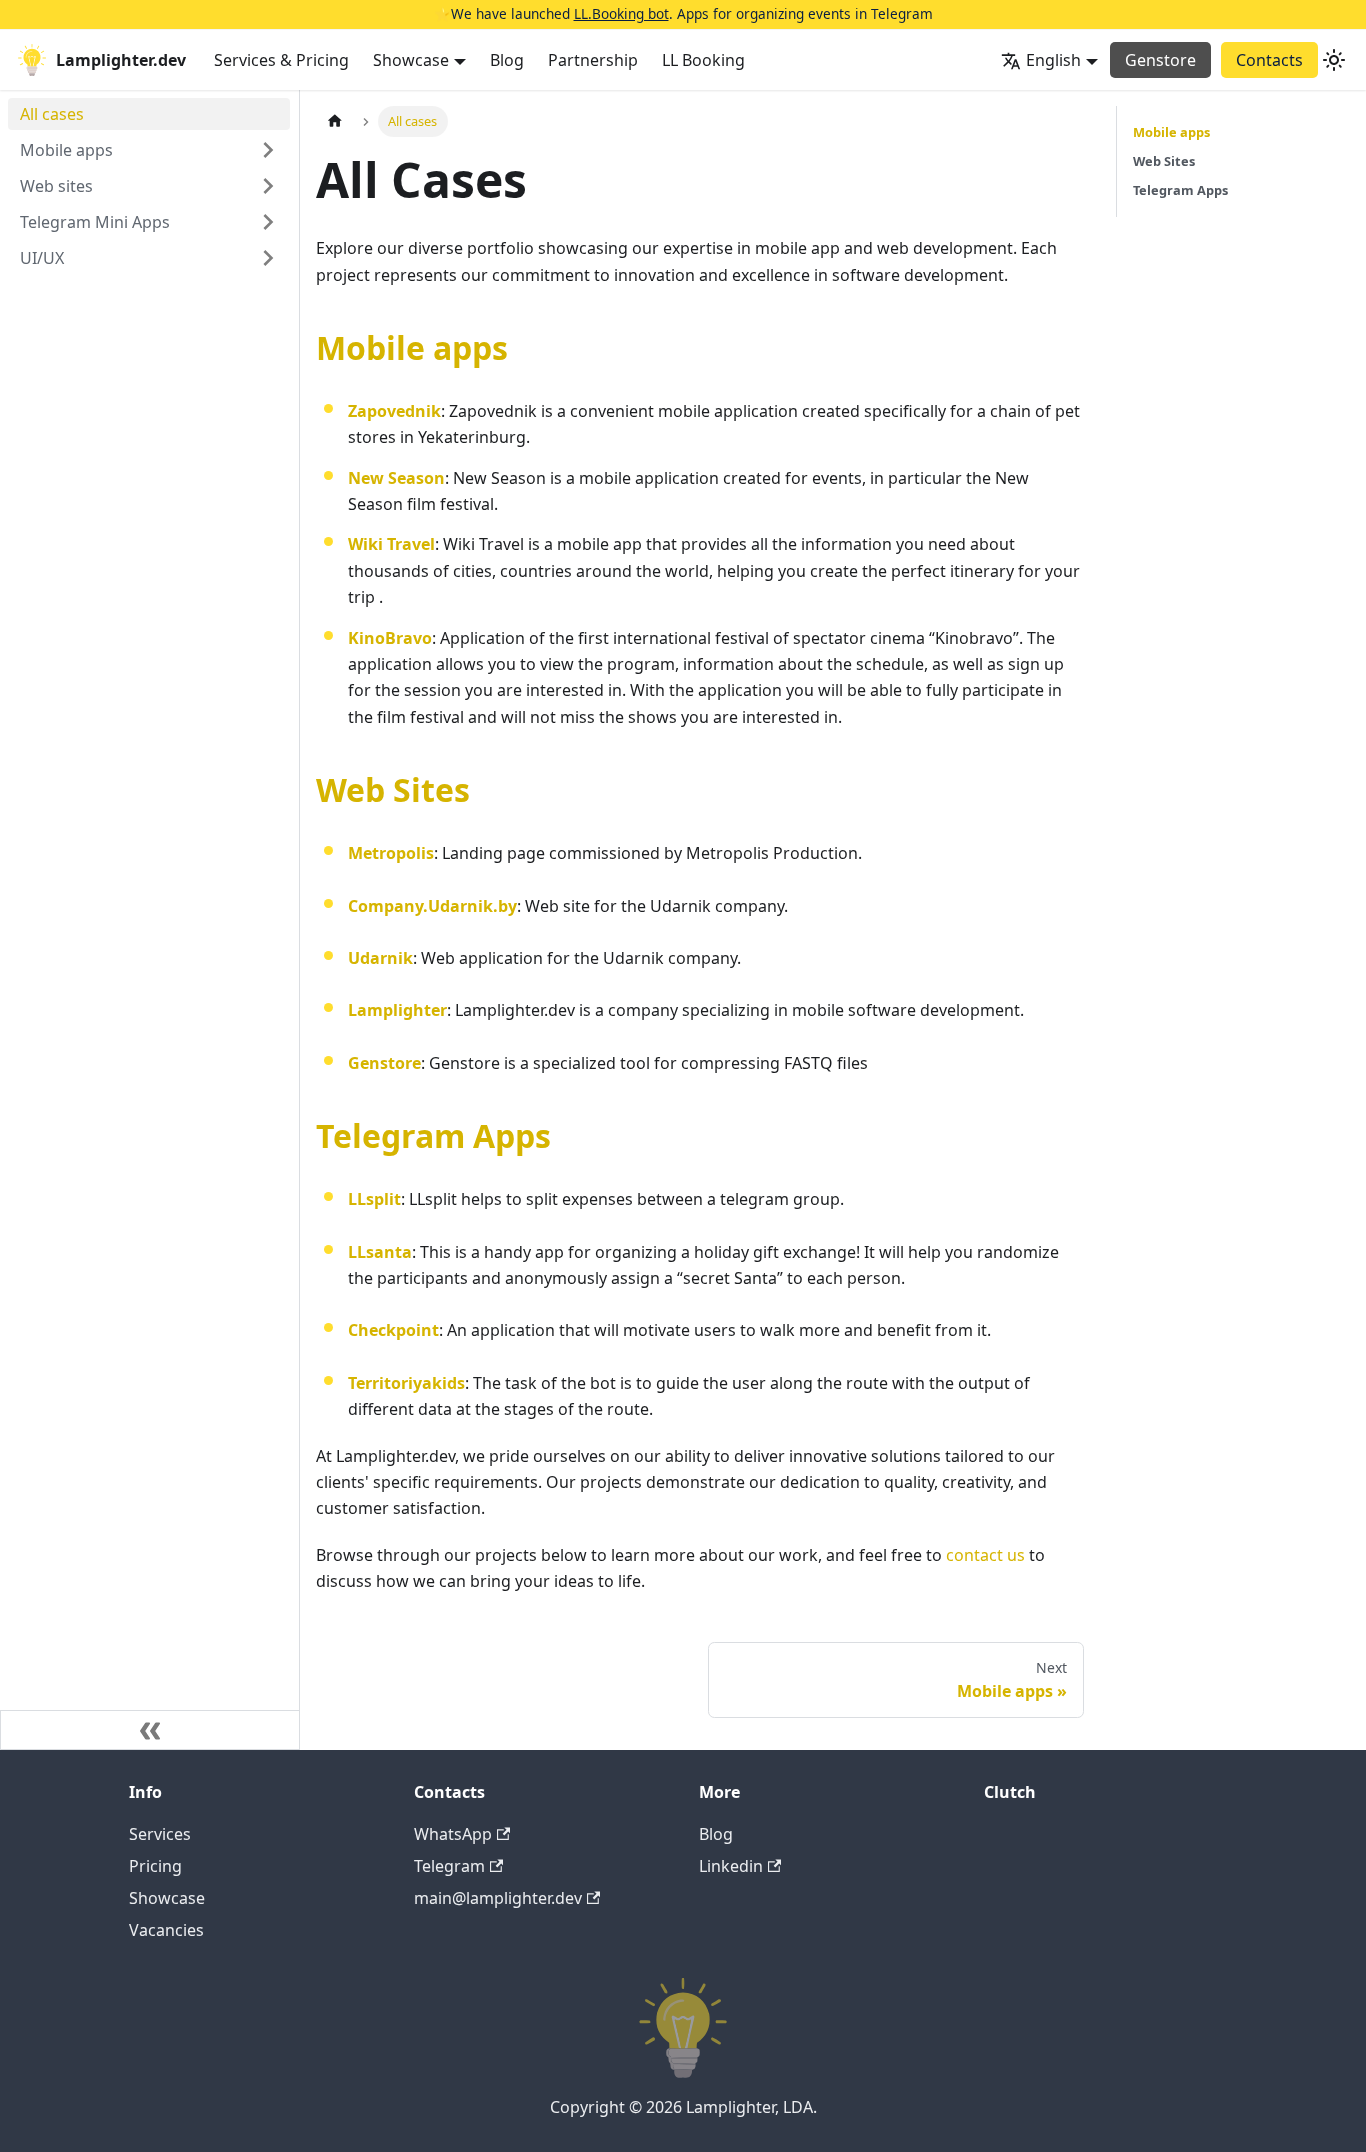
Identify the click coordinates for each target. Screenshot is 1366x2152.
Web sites (56, 186)
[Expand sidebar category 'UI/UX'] (268, 258)
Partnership (593, 60)
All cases (52, 114)
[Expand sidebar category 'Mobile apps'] (268, 150)
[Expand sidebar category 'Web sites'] (268, 186)
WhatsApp (453, 1834)
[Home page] (335, 121)
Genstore (1160, 60)
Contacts (1269, 60)
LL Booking (703, 60)
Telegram (449, 1866)
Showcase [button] (411, 60)
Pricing (155, 1866)
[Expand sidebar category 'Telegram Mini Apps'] (268, 222)
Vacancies (166, 1930)
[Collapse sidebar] (150, 1730)
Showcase (167, 1898)
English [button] (1053, 60)
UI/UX (42, 258)
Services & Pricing (281, 60)
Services (160, 1834)
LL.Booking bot (621, 13)
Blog (507, 60)
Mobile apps (66, 150)
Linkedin (731, 1866)
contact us (985, 1555)
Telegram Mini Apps (95, 222)
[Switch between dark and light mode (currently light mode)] (1334, 60)
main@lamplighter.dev (498, 1898)
